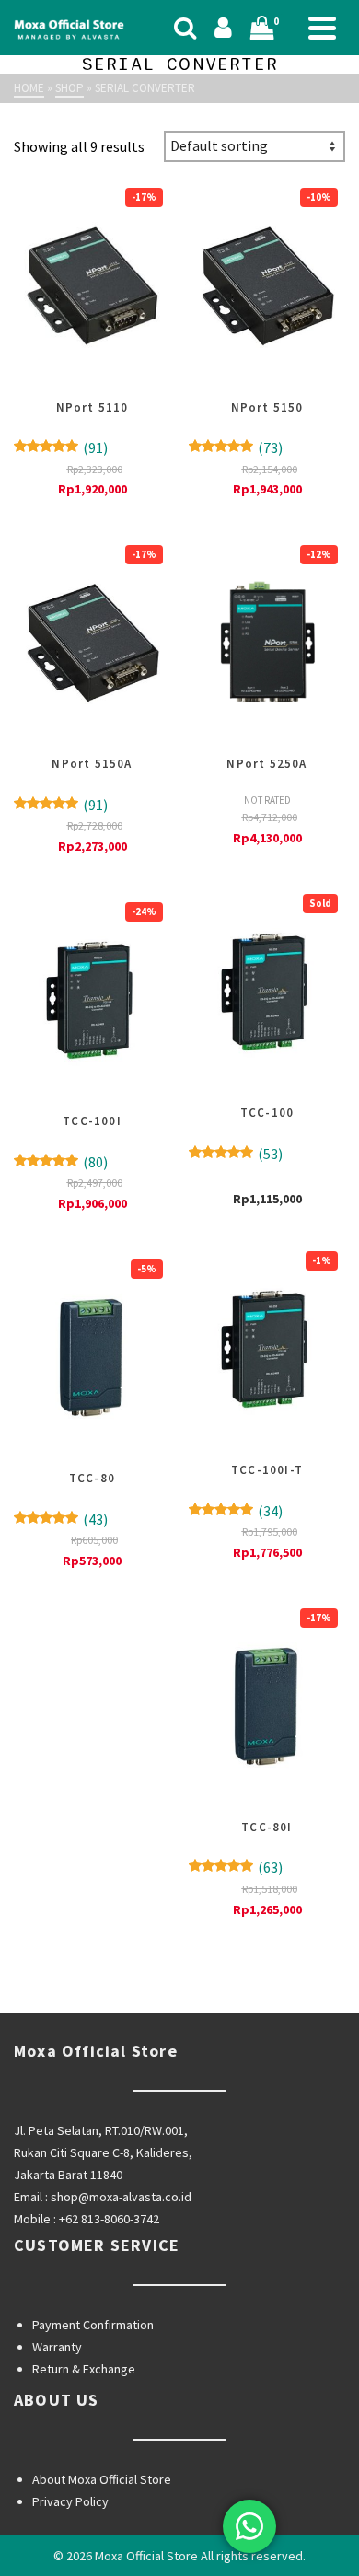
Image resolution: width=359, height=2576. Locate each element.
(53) (236, 1154)
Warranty (57, 2347)
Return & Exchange (84, 2369)
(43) (61, 1519)
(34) (236, 1511)
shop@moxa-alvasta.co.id (121, 2197)
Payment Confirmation (93, 2325)
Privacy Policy (70, 2501)
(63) (236, 1867)
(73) (236, 447)
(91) (61, 447)
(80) (61, 1162)
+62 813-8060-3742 (109, 2219)
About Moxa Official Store (102, 2479)
